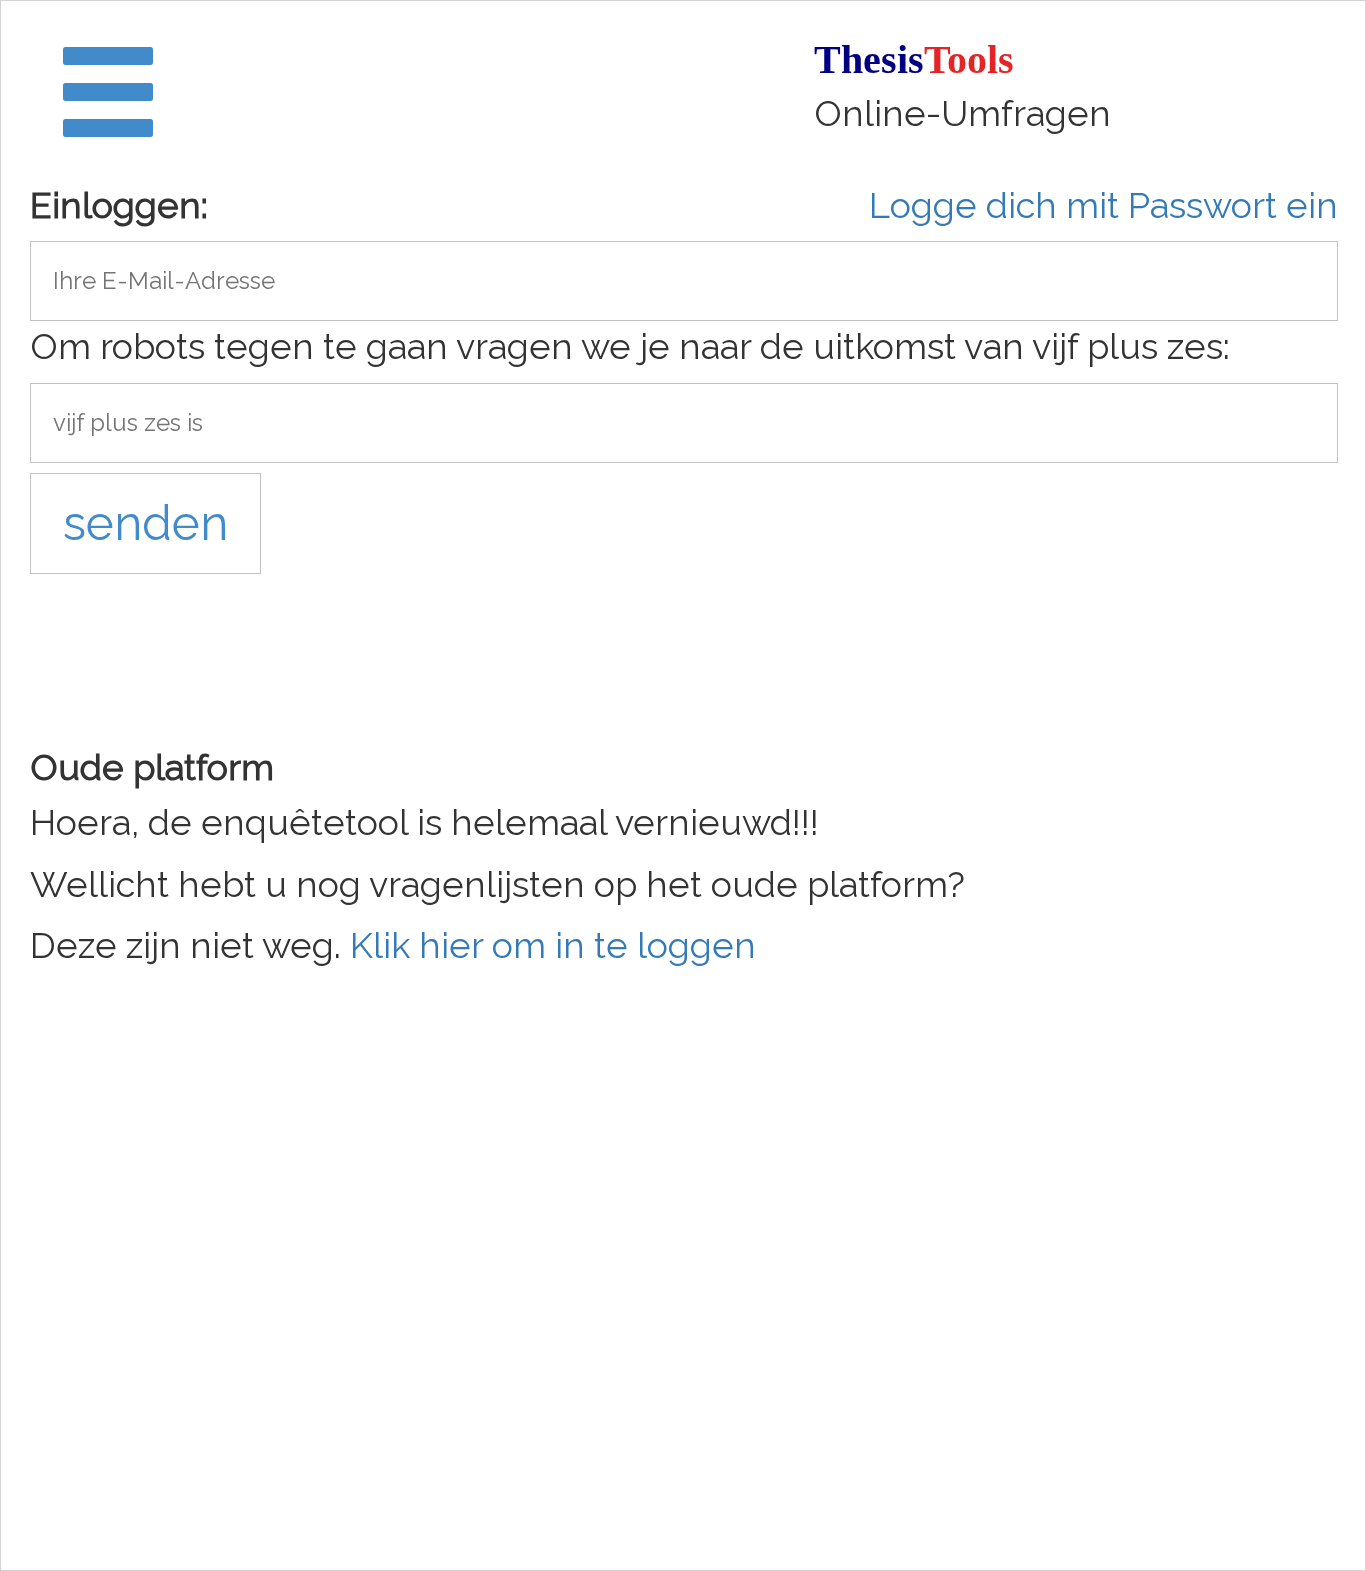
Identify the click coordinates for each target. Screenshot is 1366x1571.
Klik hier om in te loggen (553, 945)
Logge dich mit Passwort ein (1103, 205)
